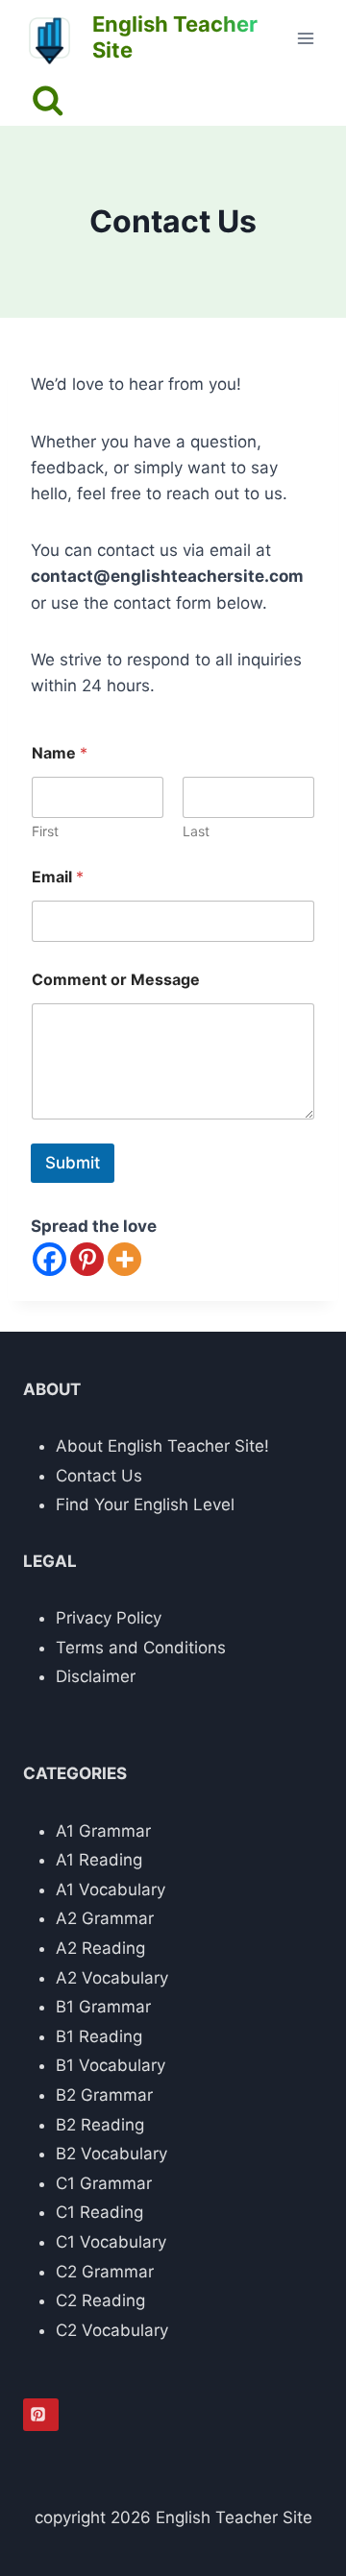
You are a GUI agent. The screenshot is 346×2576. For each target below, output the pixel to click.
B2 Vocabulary (111, 2154)
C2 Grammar (105, 2272)
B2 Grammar (104, 2095)
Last (196, 831)
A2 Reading (100, 1948)
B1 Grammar (103, 2007)
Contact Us (99, 1476)
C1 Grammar (104, 2183)
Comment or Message (116, 980)
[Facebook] (49, 1259)
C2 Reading (100, 2300)
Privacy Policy (109, 1618)
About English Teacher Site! (162, 1446)
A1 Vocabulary (111, 1890)
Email (58, 877)
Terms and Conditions (141, 1648)
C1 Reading (99, 2212)
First (45, 831)
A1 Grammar (103, 1831)
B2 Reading (100, 2125)
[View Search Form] (48, 101)
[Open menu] (305, 38)
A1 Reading (99, 1860)
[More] (124, 1259)
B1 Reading (99, 2036)
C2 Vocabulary (112, 2330)
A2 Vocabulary (112, 1978)
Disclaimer (96, 1676)
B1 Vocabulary (111, 2065)
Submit (73, 1163)
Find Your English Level (145, 1505)
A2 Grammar (105, 1918)
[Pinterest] (87, 1259)
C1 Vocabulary (111, 2242)
